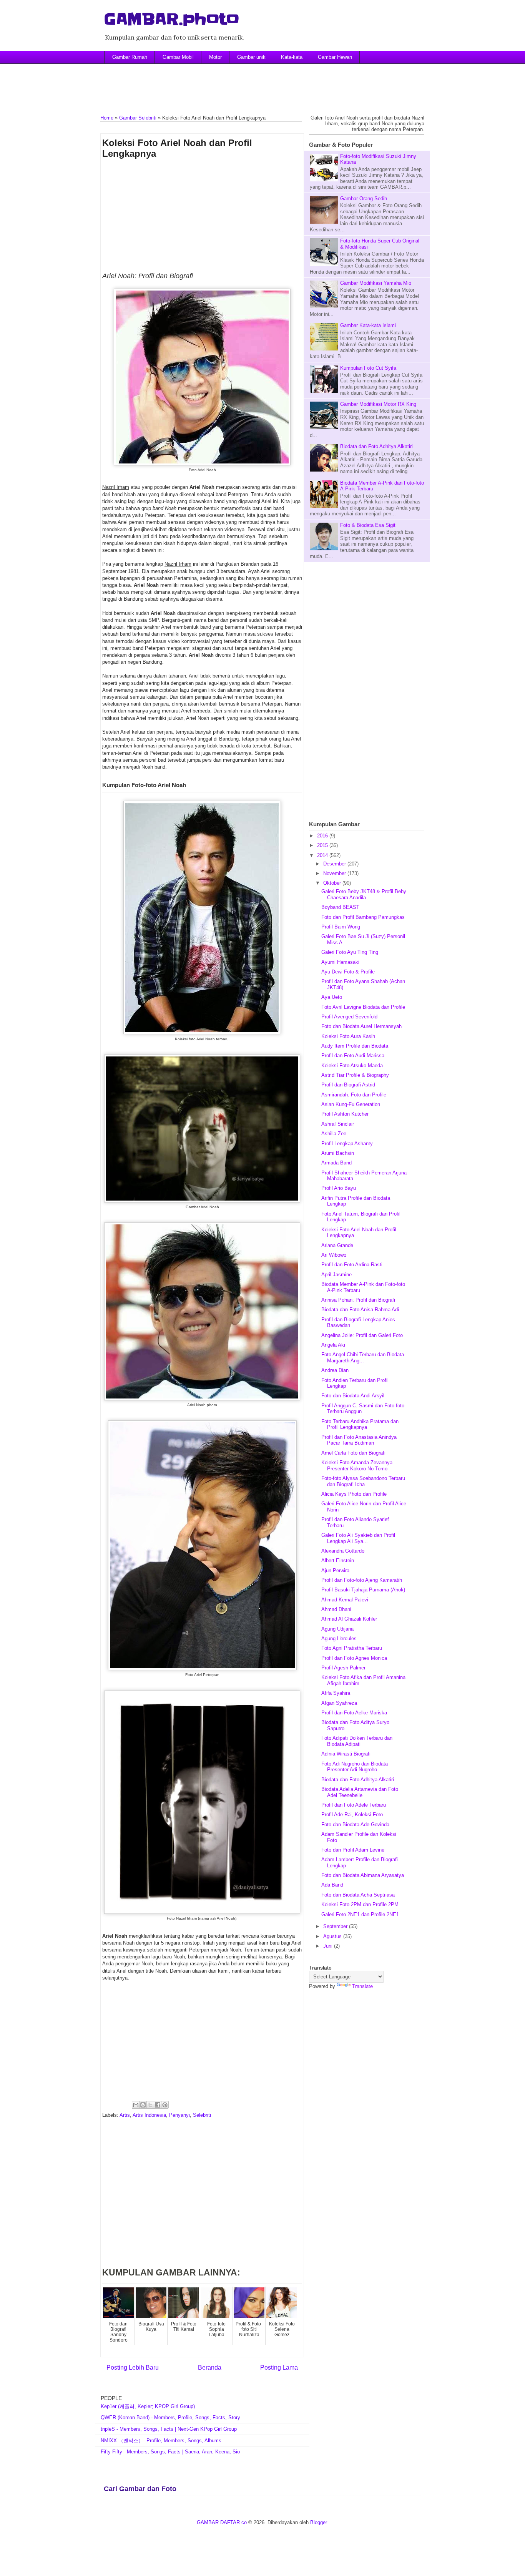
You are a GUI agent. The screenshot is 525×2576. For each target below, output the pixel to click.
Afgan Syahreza (339, 1703)
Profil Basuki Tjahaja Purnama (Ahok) (363, 1590)
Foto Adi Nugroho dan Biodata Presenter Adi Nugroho (355, 1767)
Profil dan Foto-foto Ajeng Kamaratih (362, 1580)
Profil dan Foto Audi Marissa (353, 1055)
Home (107, 118)
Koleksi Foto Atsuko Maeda (352, 1065)
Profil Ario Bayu (339, 1188)
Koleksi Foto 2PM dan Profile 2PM (360, 1904)
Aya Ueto (332, 997)
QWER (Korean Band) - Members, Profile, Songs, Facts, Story (170, 2417)
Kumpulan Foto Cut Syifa (368, 368)
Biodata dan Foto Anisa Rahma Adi (360, 1310)
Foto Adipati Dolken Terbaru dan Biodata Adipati (357, 1741)
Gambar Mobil (178, 57)
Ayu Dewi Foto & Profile (348, 972)
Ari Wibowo (334, 1255)
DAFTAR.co (233, 2522)
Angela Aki (333, 1345)
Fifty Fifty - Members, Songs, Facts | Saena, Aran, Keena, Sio (170, 2452)
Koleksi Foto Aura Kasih (348, 1036)
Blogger (318, 2522)
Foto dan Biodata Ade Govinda (355, 1824)
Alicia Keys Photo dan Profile (354, 1494)
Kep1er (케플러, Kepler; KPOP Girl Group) (148, 2406)
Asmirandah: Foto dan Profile (354, 1095)
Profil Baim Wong (341, 927)
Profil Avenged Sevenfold (349, 1017)
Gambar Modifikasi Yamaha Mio (376, 283)
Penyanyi (179, 2115)
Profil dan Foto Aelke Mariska (354, 1713)
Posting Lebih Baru (133, 2368)
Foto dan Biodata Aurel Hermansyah (361, 1026)
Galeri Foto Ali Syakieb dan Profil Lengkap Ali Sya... (358, 1538)
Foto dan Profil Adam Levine (353, 1850)
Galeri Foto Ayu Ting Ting (350, 952)
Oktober (333, 883)
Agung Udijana (337, 1629)
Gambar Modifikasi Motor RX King (378, 404)
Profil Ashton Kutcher (345, 1114)
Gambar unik (251, 57)
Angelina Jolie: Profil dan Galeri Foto (362, 1335)
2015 (323, 845)
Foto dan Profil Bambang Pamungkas (363, 917)
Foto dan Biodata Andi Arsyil (353, 1396)
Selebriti (202, 2115)
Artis (125, 2115)
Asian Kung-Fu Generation (351, 1104)
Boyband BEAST (340, 907)
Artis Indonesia (149, 2115)
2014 (323, 855)
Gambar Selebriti (138, 118)
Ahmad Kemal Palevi (345, 1600)
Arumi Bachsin (338, 1153)
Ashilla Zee (334, 1134)
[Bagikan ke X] (150, 2105)
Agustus (333, 1936)
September (336, 1926)
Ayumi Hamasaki (340, 962)
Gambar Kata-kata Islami (368, 325)
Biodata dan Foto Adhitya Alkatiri (376, 446)
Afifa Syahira (336, 1693)
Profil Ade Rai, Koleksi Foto (352, 1814)
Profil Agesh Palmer (343, 1668)
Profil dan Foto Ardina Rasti (352, 1265)
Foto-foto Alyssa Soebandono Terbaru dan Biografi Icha (363, 1481)
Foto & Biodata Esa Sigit (368, 525)
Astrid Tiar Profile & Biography (355, 1075)
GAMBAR (208, 2522)
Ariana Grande (337, 1245)
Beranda (210, 2368)
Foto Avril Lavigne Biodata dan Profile (363, 1007)
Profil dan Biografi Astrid (348, 1085)
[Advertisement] (262, 83)
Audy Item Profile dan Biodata (355, 1046)
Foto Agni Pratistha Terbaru (352, 1648)
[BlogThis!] (143, 2105)
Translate (362, 1986)
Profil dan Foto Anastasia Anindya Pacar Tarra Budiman (359, 1440)
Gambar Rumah (130, 57)
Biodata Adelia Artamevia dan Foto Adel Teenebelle (360, 1792)
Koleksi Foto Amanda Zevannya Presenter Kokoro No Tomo (357, 1466)
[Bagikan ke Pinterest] (165, 2105)
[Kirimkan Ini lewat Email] (136, 2105)
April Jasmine (336, 1275)
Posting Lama (279, 2368)
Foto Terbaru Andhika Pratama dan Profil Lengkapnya (360, 1424)
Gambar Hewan (335, 57)
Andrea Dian (335, 1370)
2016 (323, 836)
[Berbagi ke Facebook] (158, 2105)
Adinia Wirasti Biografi (346, 1754)
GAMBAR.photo (172, 19)
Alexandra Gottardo (343, 1551)
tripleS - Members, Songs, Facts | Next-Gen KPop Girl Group (169, 2429)
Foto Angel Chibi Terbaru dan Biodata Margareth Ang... (363, 1358)
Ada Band (332, 1885)
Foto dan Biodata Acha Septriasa (358, 1895)
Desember (335, 864)
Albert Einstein (338, 1560)
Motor (215, 57)
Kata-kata (292, 57)
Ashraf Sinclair (338, 1124)
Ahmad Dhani (336, 1609)
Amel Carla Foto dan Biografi (353, 1453)
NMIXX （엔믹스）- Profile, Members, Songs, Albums (161, 2441)
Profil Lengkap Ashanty (347, 1144)
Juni (329, 1946)
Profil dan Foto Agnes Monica (354, 1658)
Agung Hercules (339, 1638)
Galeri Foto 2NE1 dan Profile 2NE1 (360, 1914)
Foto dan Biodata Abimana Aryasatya (363, 1875)
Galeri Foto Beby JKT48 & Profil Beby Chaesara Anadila (364, 894)
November (335, 873)
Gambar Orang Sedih (364, 198)
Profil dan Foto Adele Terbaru (354, 1805)
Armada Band (336, 1163)
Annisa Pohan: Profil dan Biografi (358, 1300)
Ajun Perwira (335, 1570)
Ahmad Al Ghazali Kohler (349, 1619)
